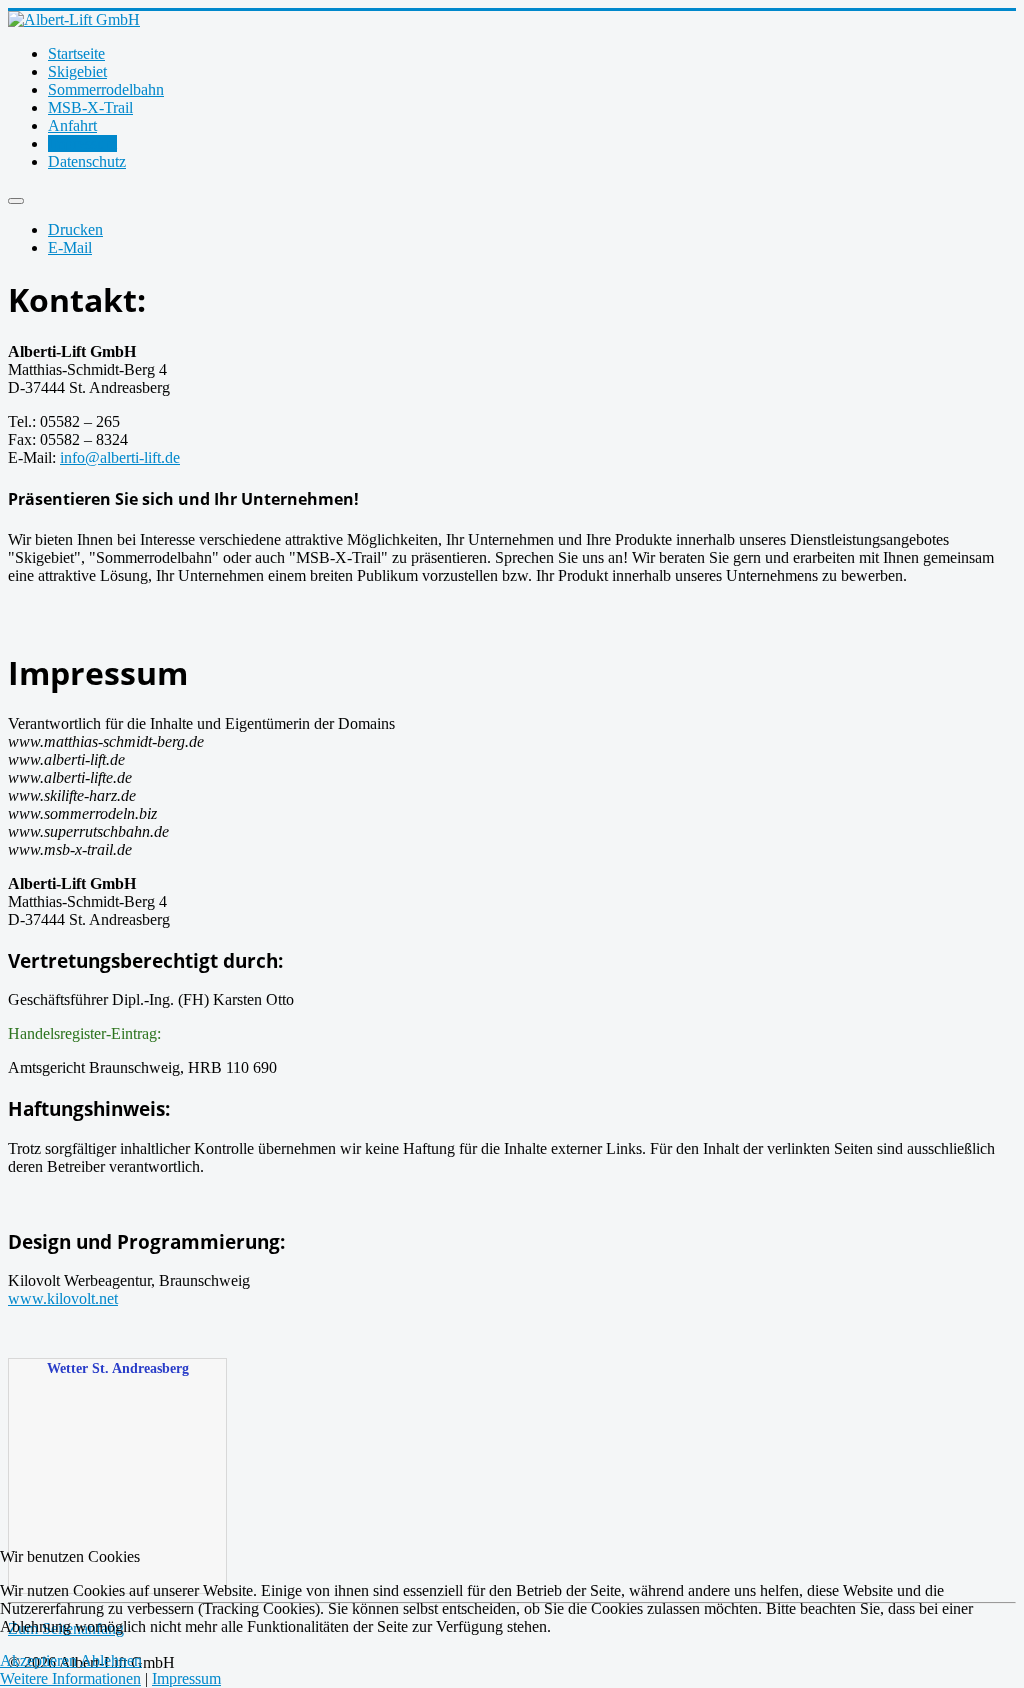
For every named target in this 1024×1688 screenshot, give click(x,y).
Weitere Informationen (70, 1678)
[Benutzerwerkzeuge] (16, 201)
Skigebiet (77, 71)
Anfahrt (72, 125)
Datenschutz (87, 161)
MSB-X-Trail (90, 107)
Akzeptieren (38, 1660)
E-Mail (70, 247)
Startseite (76, 53)
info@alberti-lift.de (120, 457)
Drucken (75, 229)
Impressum (82, 143)
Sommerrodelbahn (106, 89)
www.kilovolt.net (63, 1298)
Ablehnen (111, 1660)
